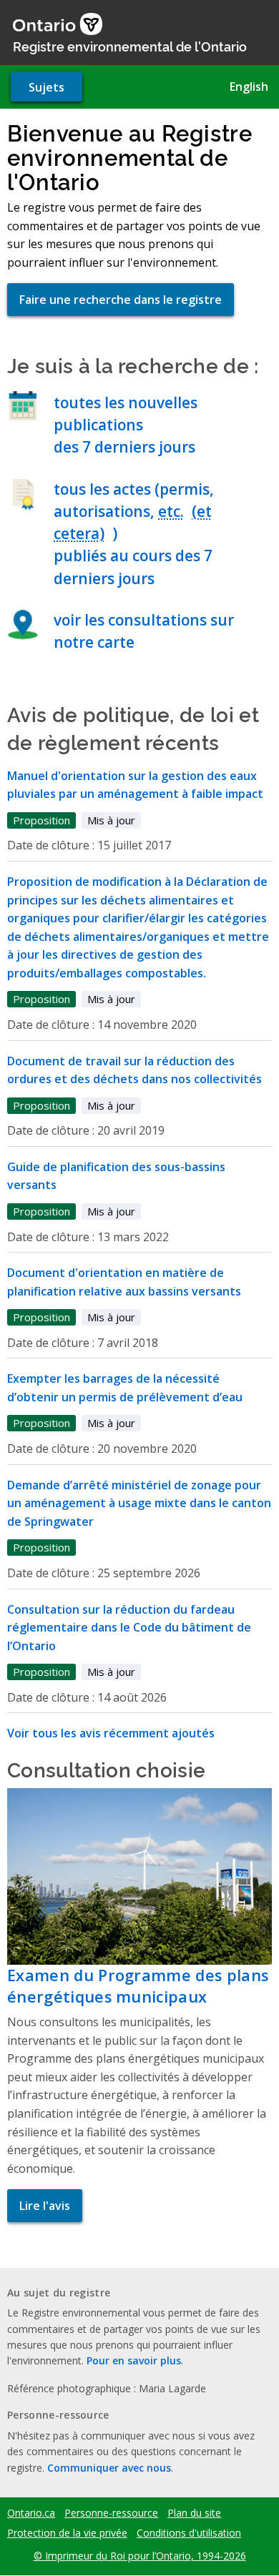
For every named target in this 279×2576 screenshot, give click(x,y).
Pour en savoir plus (134, 2360)
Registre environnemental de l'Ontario (130, 46)
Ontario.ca (31, 2513)
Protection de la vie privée (67, 2533)
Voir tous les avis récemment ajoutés (111, 1733)
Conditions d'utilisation (189, 2533)
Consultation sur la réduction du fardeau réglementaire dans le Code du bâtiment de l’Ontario (129, 1628)
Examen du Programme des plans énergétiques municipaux (138, 1986)
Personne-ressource (111, 2513)
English (249, 87)
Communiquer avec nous (109, 2468)
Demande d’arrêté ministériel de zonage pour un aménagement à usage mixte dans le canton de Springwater (139, 1503)
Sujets (46, 87)
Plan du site (194, 2513)
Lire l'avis (45, 2206)
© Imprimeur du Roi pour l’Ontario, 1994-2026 (140, 2556)
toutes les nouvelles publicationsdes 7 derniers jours (126, 425)
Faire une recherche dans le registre (121, 300)
